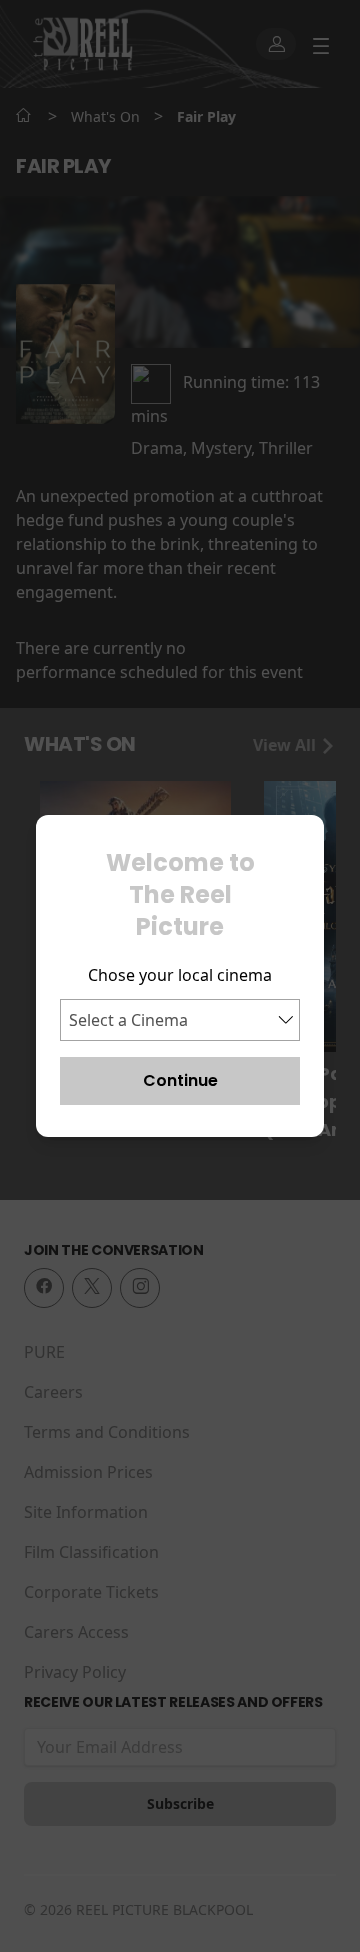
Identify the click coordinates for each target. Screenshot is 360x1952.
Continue (180, 1080)
